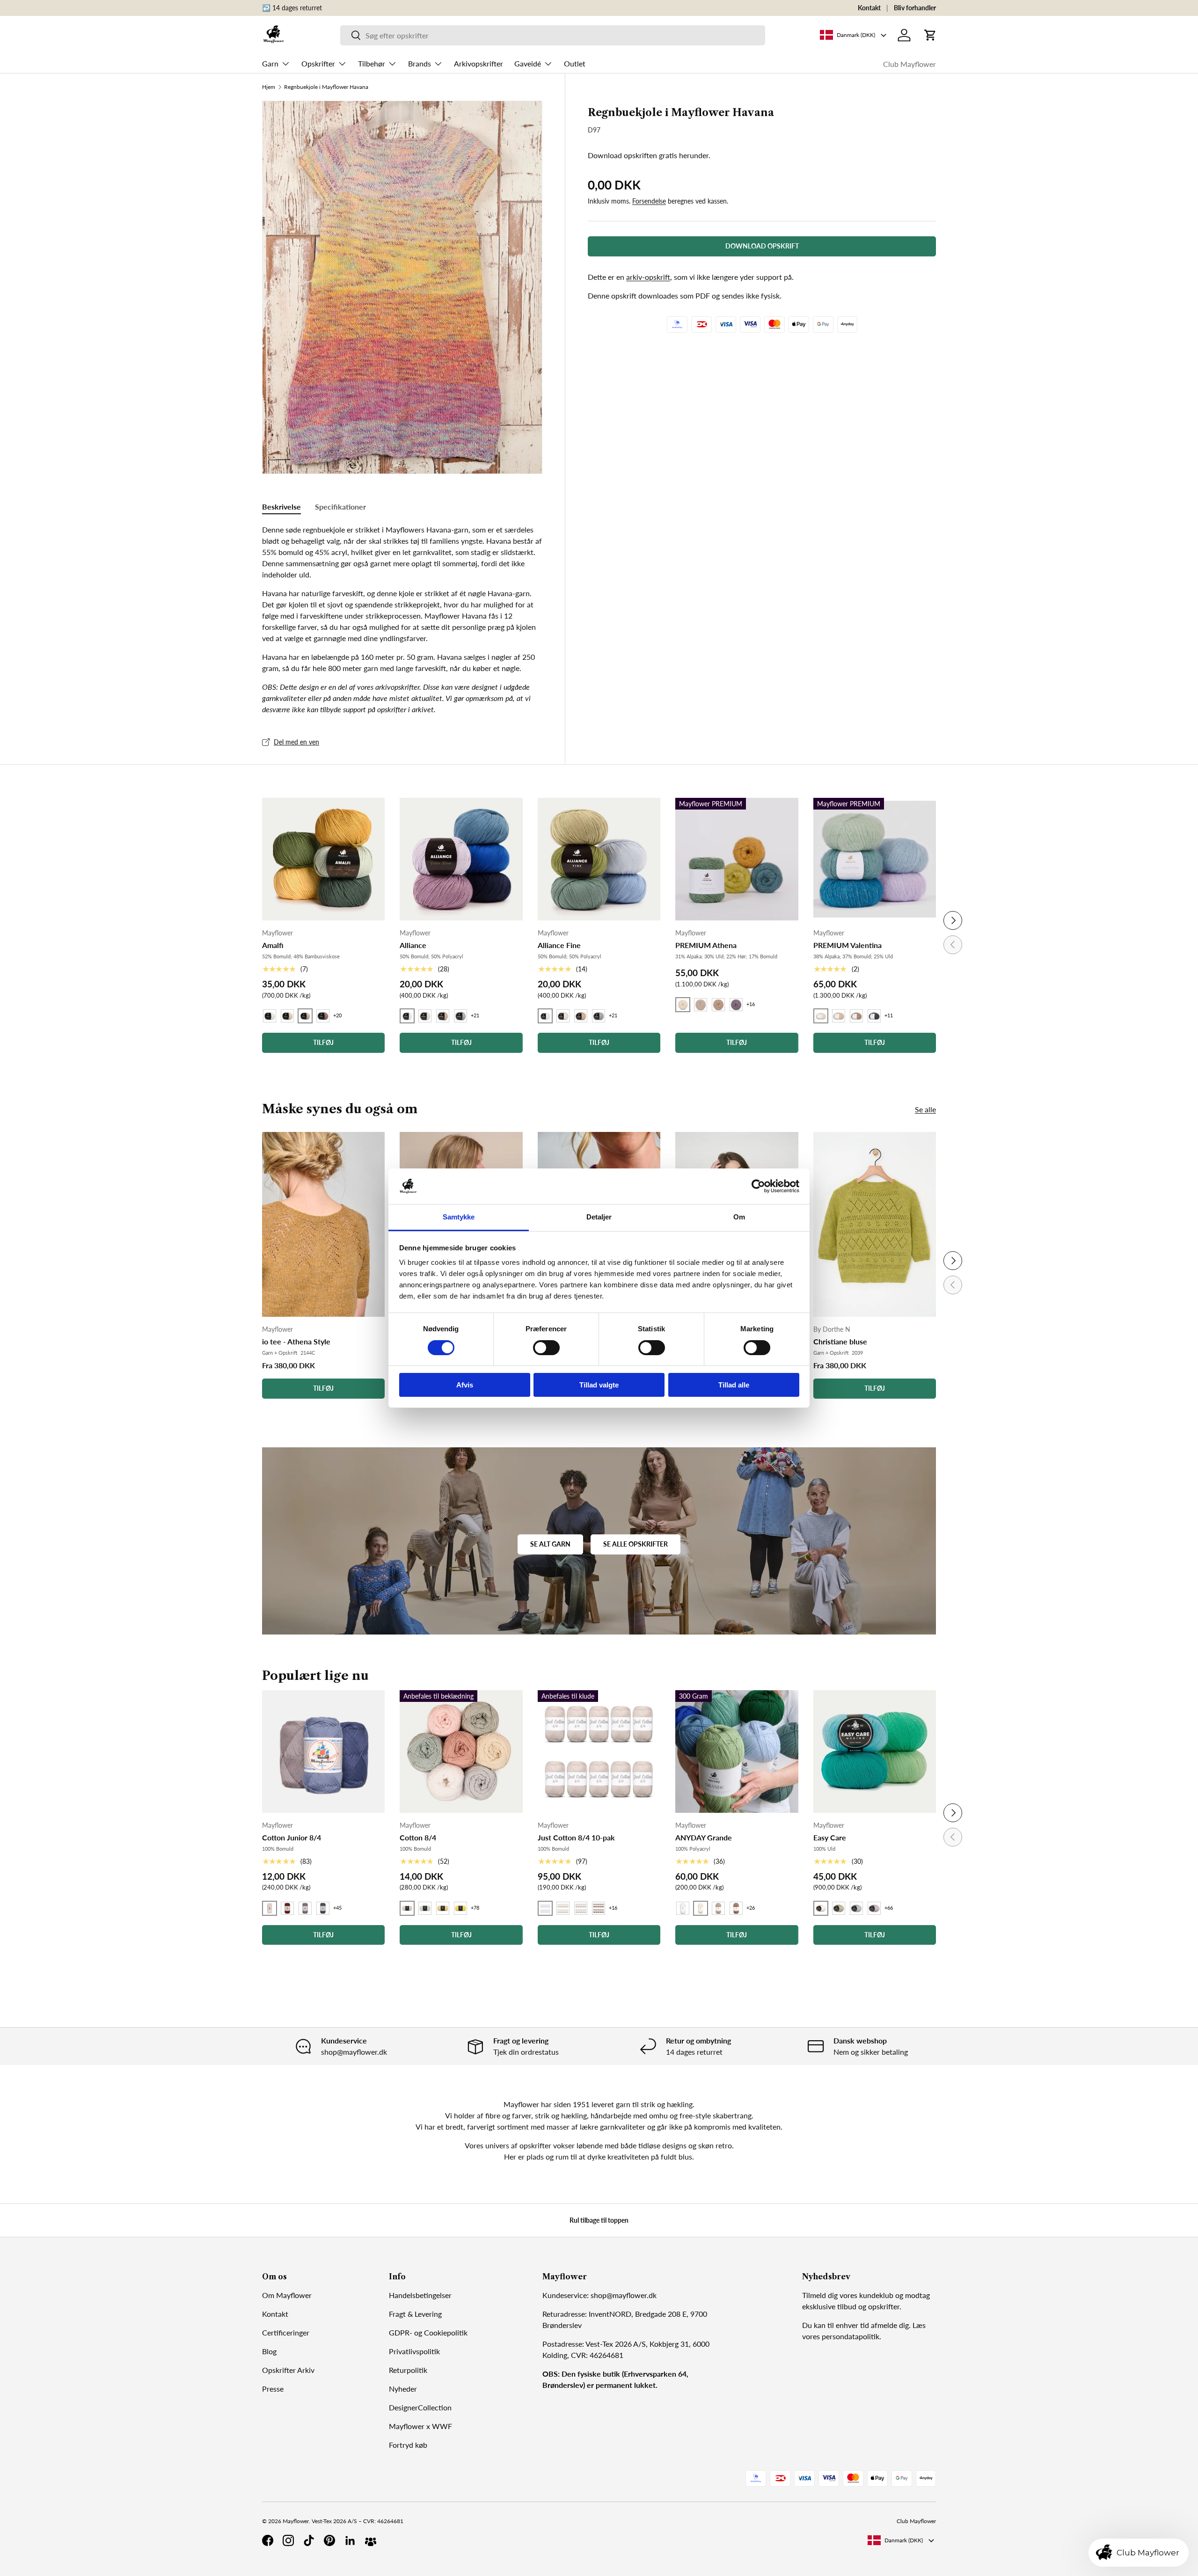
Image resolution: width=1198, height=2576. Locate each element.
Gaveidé (528, 63)
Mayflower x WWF (420, 2426)
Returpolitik (408, 2370)
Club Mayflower (909, 64)
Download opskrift (762, 246)
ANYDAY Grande (704, 1837)
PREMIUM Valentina (847, 945)
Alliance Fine (559, 945)
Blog (269, 2351)
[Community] (371, 2540)
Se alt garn (550, 1544)
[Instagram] (288, 2540)
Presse (273, 2389)
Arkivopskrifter (478, 63)
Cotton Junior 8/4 (292, 1837)
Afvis (465, 1385)
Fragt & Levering (415, 2314)
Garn (270, 63)
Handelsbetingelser (420, 2295)
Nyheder (403, 2389)
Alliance (413, 945)
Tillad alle (734, 1385)
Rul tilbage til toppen (599, 2220)
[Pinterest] (329, 2540)
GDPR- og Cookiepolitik (428, 2332)
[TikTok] (309, 2540)
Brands (420, 63)
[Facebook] (268, 2540)
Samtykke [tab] (459, 1217)
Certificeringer (286, 2332)
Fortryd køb (408, 2445)
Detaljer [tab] (599, 1217)
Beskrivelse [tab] (281, 507)
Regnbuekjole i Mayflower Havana (326, 87)
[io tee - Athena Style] (323, 1224)
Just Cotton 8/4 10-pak (576, 1837)
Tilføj (323, 1388)
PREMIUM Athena (706, 945)
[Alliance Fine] (599, 859)
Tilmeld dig (820, 2295)
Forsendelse (649, 201)
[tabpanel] (402, 620)
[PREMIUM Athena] (737, 859)
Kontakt (869, 8)
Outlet (575, 63)
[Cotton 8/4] (461, 1751)
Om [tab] (739, 1217)
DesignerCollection (420, 2407)
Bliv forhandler (915, 8)
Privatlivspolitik (414, 2351)
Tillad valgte (599, 1385)
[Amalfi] (323, 859)
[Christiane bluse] (875, 1224)
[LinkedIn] (350, 2540)
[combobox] (553, 35)
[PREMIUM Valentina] (875, 859)
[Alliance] (461, 859)
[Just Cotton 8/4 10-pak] (599, 1751)
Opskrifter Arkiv (288, 2370)
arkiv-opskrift (648, 277)
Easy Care (830, 1837)
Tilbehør (372, 63)
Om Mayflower (287, 2295)
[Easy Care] (875, 1751)
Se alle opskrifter (636, 1544)
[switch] (546, 1348)
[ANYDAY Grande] (737, 1751)
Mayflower (296, 2521)
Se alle (925, 1109)
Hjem (269, 87)
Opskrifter (318, 63)
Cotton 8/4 (418, 1837)
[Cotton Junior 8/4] (323, 1751)
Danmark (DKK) (904, 2540)
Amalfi (273, 945)
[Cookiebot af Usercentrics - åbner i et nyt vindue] (758, 1186)
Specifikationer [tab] (340, 507)
